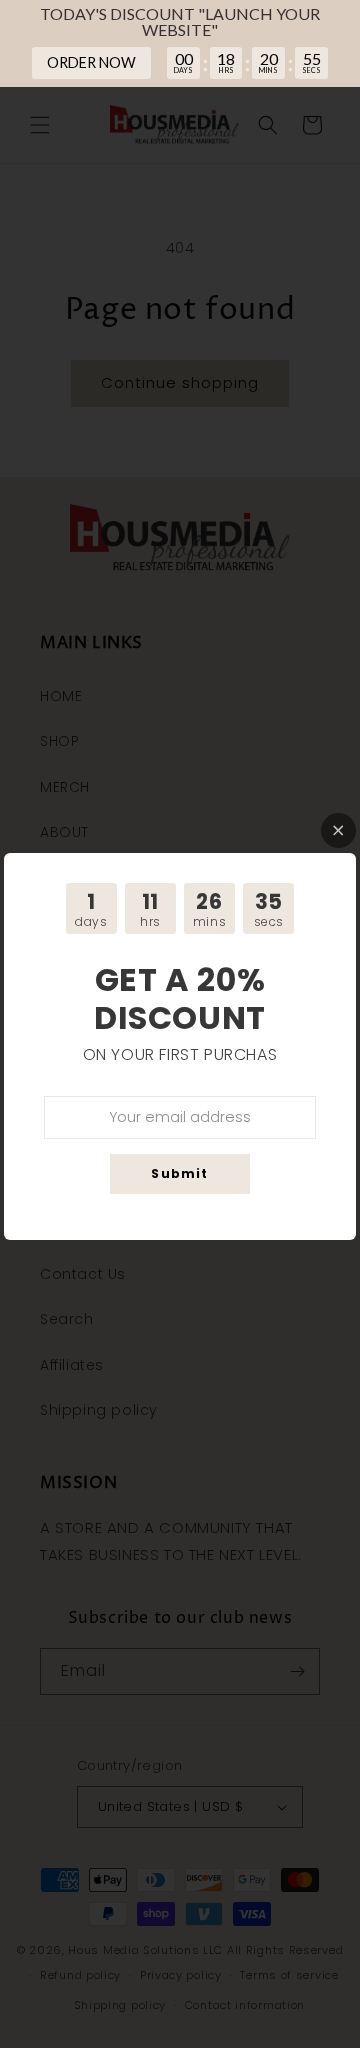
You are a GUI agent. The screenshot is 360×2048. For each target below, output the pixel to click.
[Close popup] (338, 830)
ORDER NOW (91, 62)
